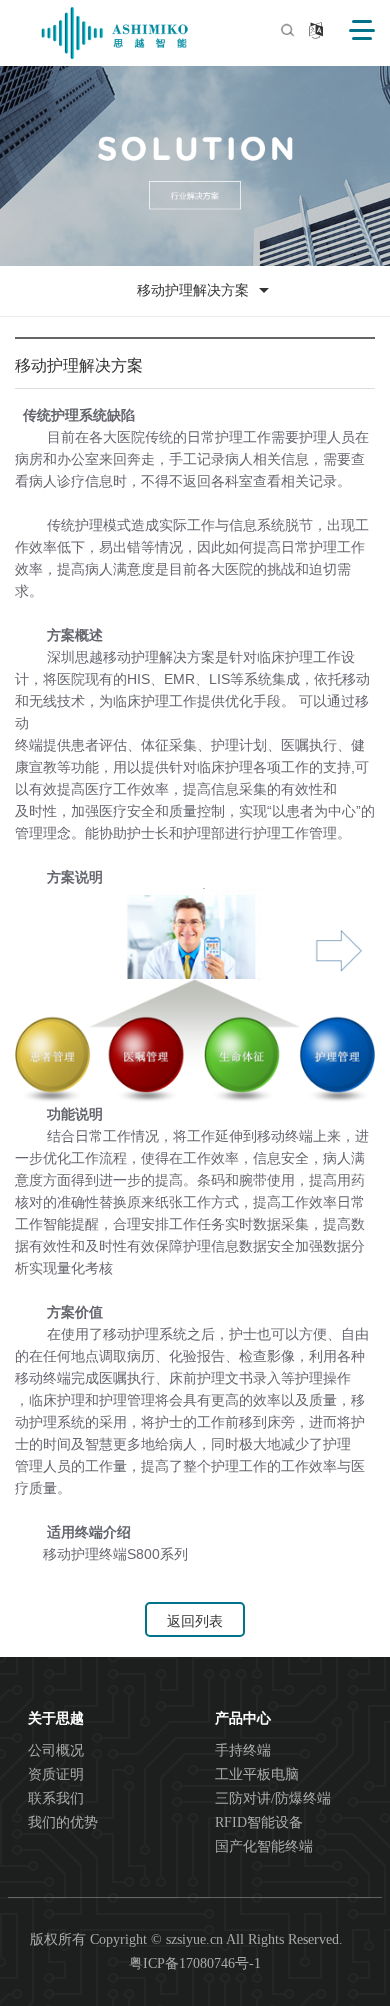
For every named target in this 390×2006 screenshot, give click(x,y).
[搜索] (287, 30)
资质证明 (56, 1774)
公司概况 (56, 1750)
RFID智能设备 (259, 1822)
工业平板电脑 (257, 1774)
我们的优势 (63, 1822)
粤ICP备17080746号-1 (195, 1963)
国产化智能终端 (264, 1846)
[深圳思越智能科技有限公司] (115, 33)
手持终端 (243, 1750)
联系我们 (56, 1798)
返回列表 (195, 1621)
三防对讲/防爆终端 (273, 1798)
